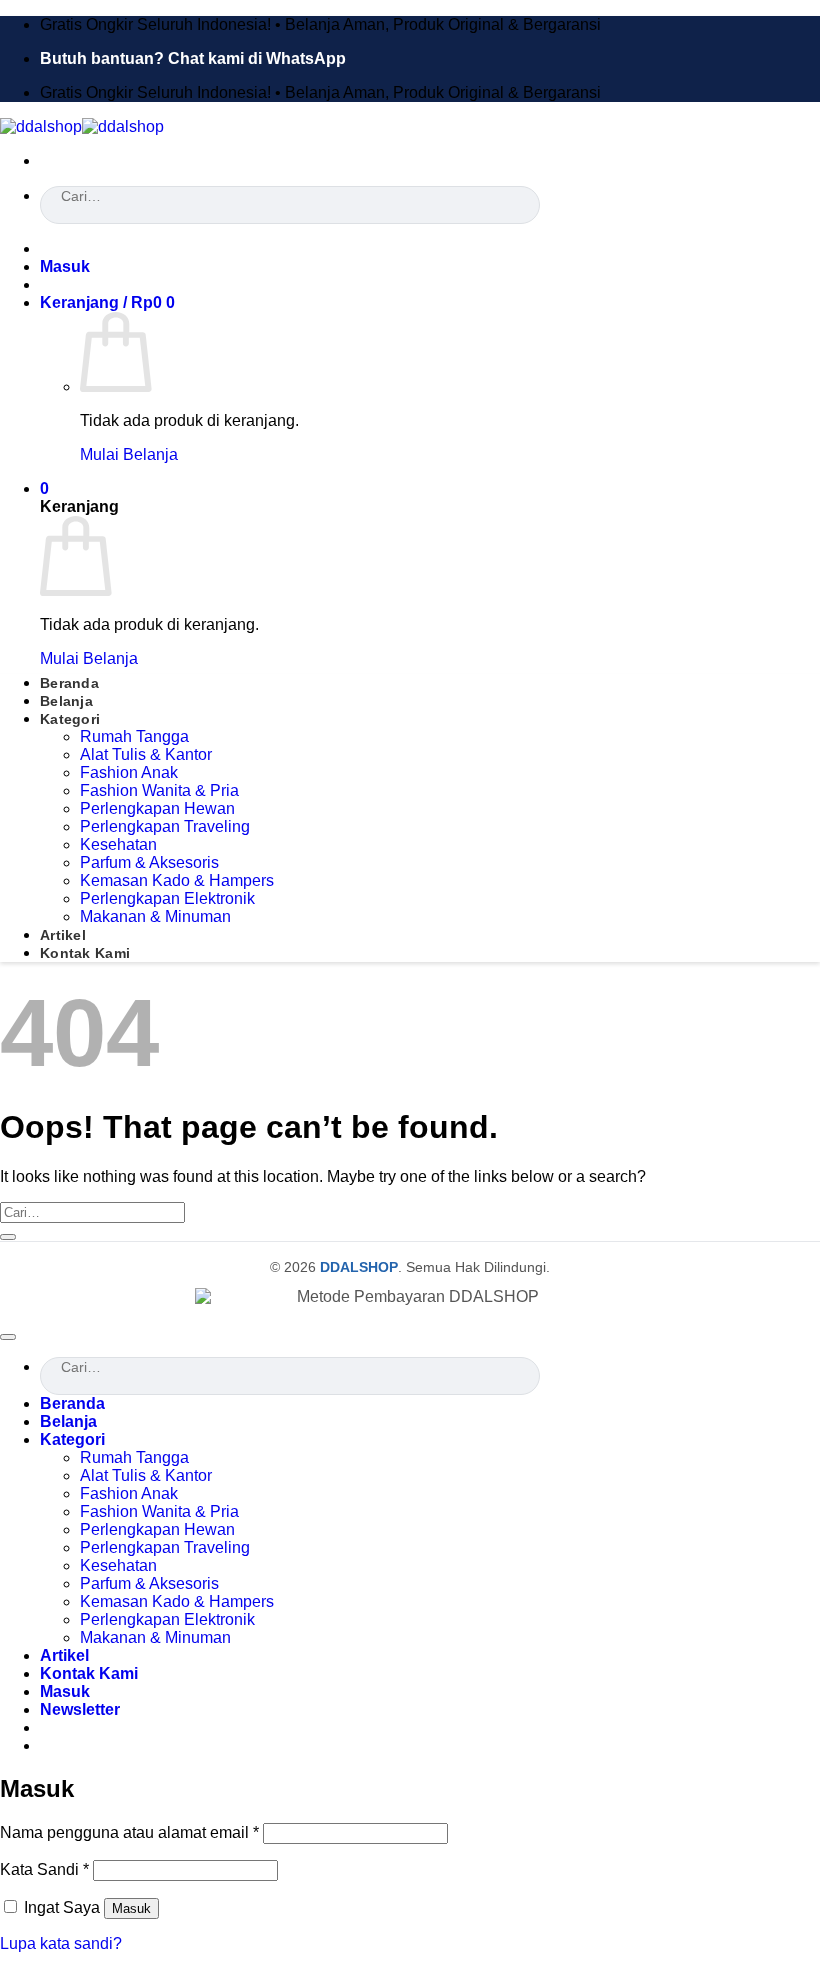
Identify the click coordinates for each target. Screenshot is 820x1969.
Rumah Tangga (134, 736)
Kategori (70, 719)
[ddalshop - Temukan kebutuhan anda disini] (82, 126)
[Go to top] (8, 1337)
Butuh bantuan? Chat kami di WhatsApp (193, 58)
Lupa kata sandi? (61, 1943)
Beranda (69, 683)
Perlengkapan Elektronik (167, 898)
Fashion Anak (129, 772)
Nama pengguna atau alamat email (129, 1832)
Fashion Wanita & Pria (159, 790)
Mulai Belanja (129, 454)
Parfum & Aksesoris (149, 862)
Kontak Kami (85, 953)
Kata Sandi (44, 1869)
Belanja (66, 701)
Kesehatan (118, 844)
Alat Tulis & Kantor (146, 754)
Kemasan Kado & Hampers (177, 880)
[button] (65, 266)
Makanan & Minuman (155, 916)
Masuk (131, 1908)
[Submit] (47, 219)
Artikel (63, 935)
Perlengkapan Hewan (157, 808)
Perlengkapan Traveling (165, 826)
